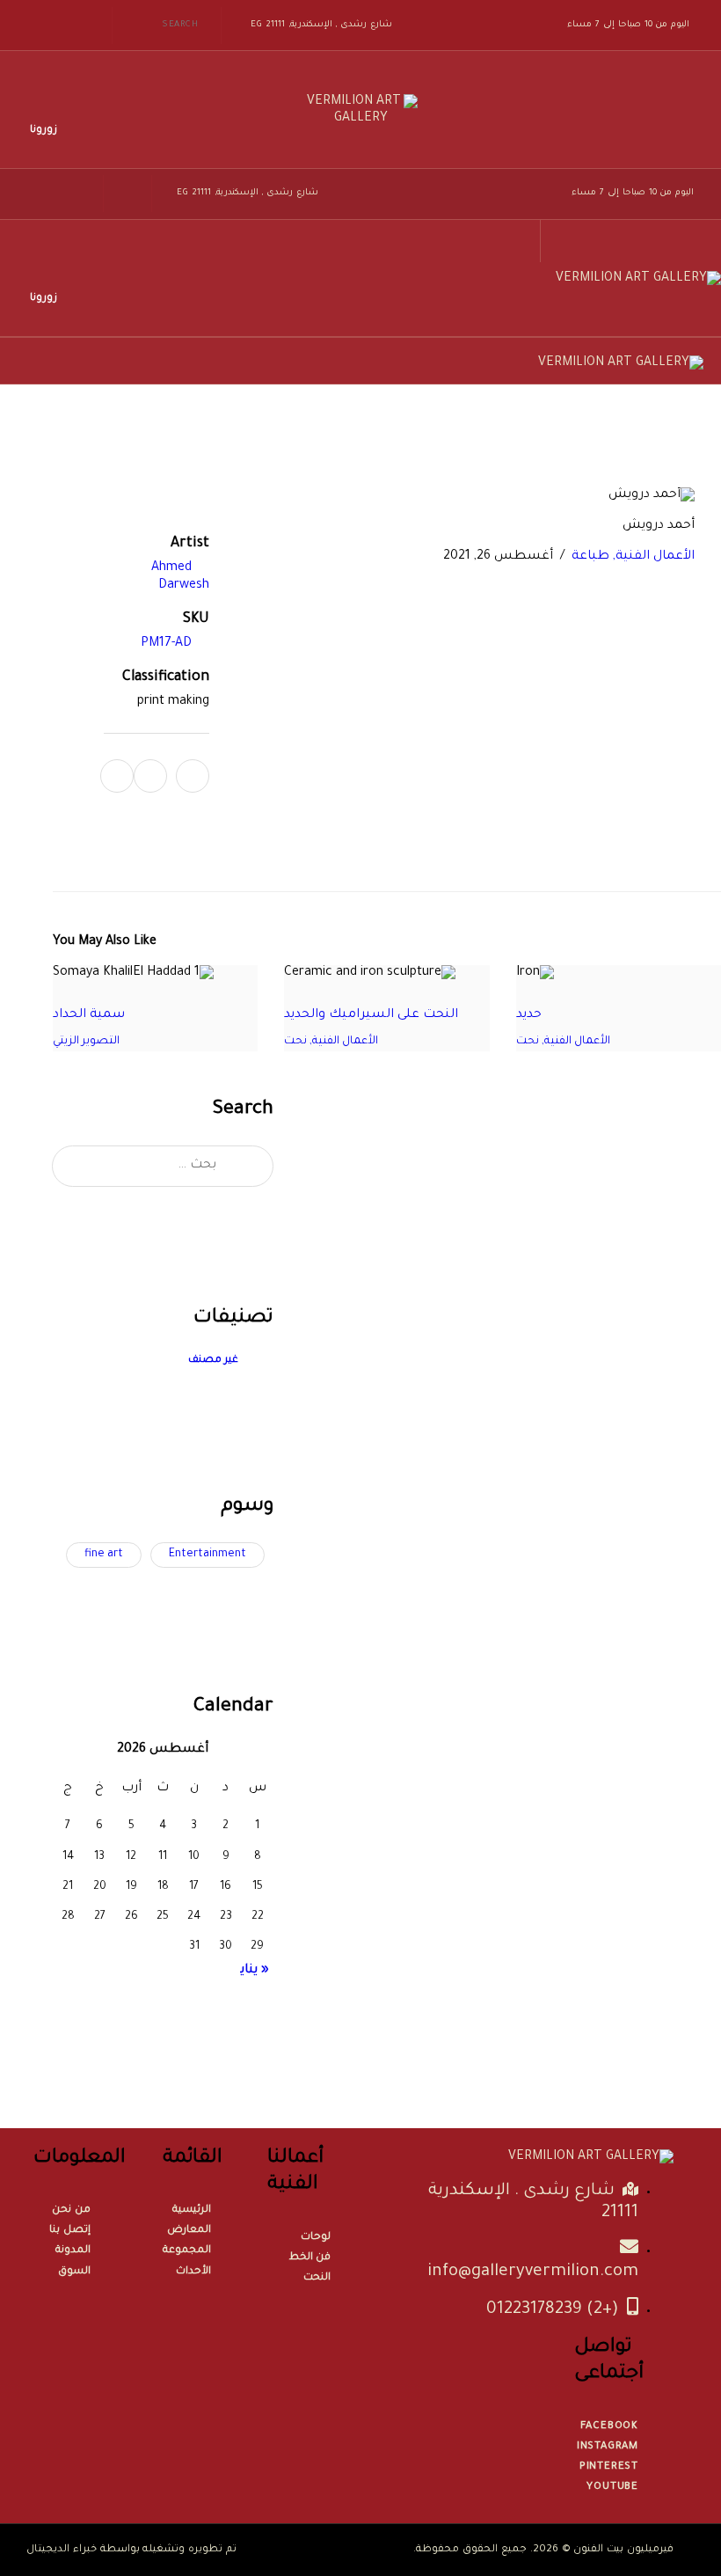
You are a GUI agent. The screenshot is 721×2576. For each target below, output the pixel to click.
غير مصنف (213, 1361)
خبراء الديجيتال (62, 2550)
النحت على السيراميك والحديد (371, 1015)
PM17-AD (166, 644)
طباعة (590, 557)
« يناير (252, 1971)
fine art (104, 1555)
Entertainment (208, 1555)
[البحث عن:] (163, 1166)
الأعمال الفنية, (652, 557)
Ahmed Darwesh (180, 578)
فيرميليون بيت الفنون (623, 2550)
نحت (528, 1042)
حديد (529, 1015)
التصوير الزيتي (86, 1042)
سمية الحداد (89, 1015)
